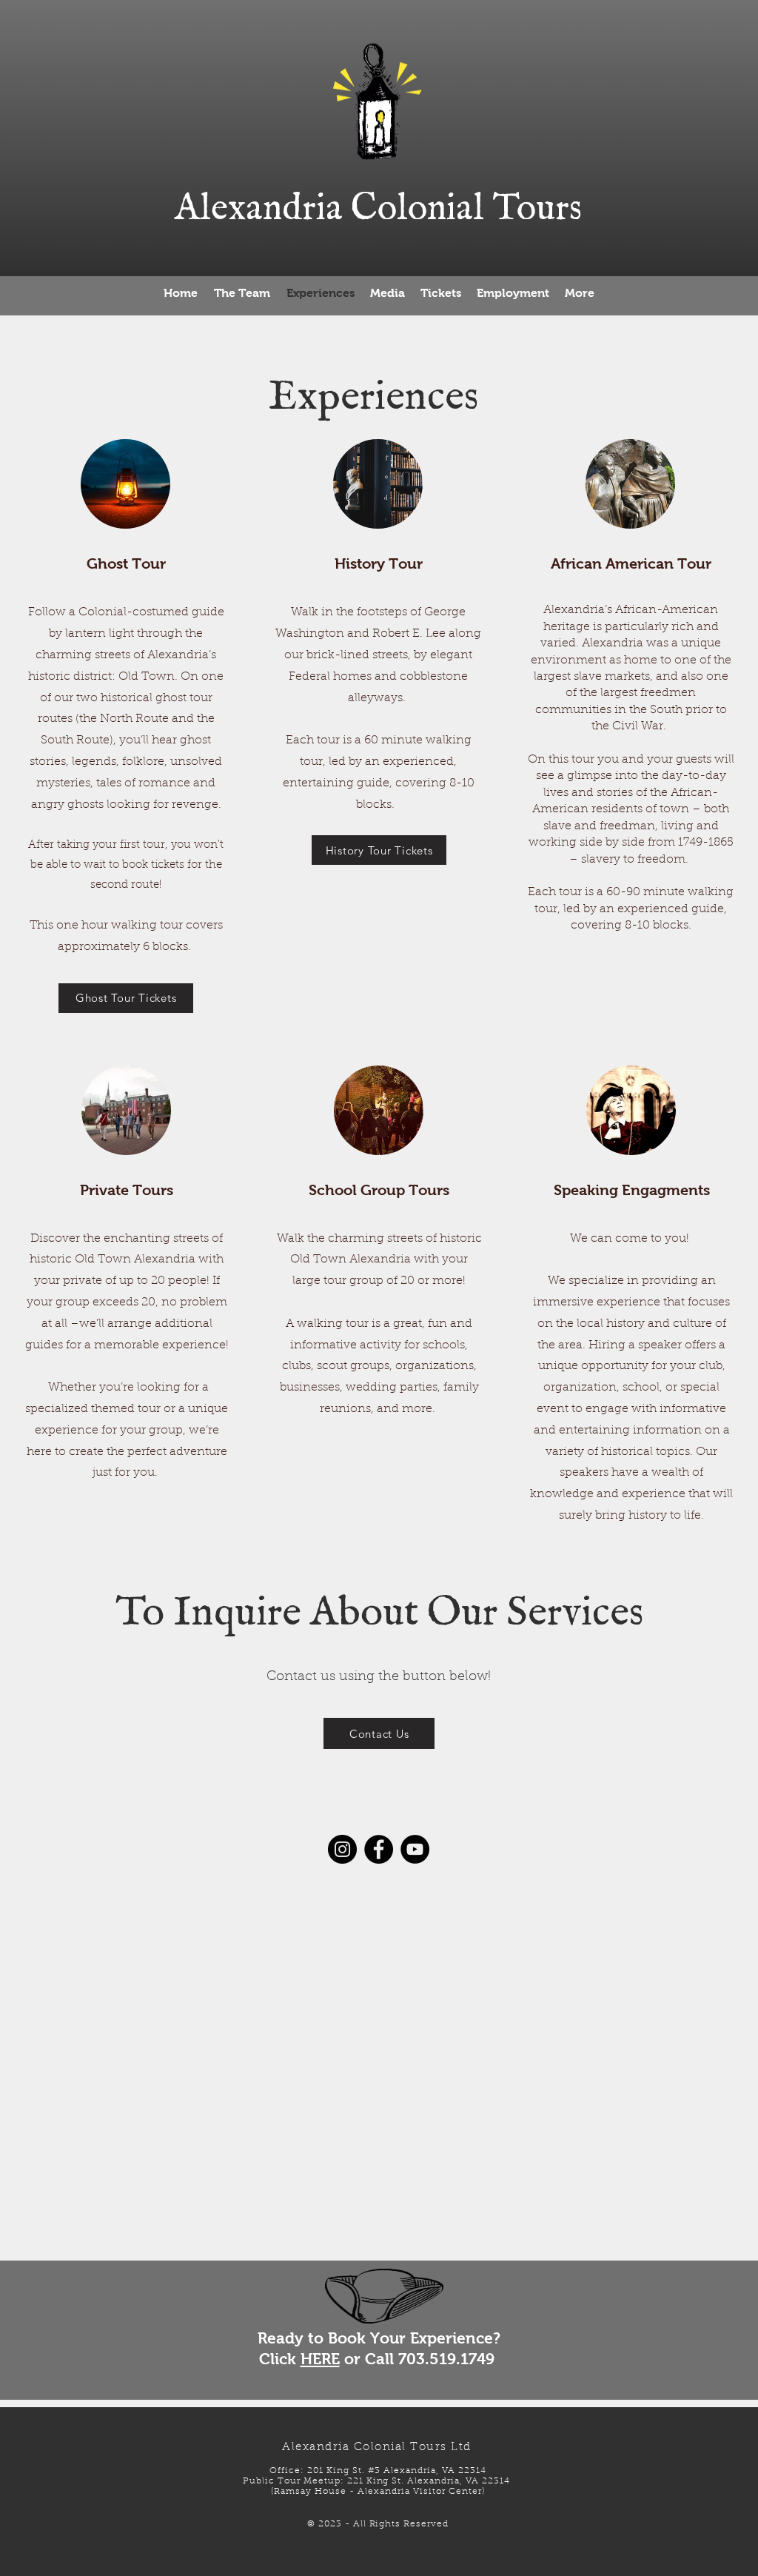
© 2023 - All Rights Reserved (378, 2524)
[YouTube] (415, 1849)
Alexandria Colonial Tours (378, 209)
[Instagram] (342, 1849)
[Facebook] (379, 1849)
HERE (320, 2359)
